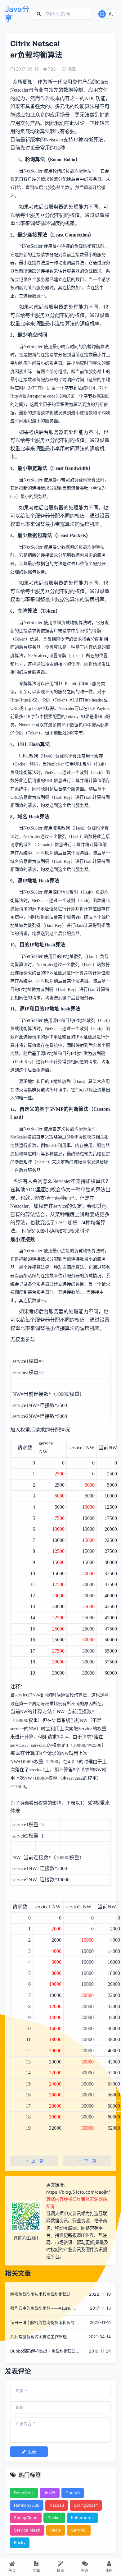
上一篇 (37, 2161)
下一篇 (90, 2161)
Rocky (20, 2542)
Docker (54, 2518)
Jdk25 (50, 2493)
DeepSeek (24, 2493)
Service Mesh (27, 2530)
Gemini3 (79, 2530)
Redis (56, 2530)
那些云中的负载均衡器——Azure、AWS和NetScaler (42, 2309)
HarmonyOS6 (27, 2505)
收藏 (72, 69)
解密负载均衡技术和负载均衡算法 (40, 2294)
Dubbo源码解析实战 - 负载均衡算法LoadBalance (43, 2351)
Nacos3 (57, 2505)
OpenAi (73, 2493)
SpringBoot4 (86, 2505)
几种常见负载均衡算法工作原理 (38, 2337)
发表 (32, 2452)
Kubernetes (82, 2518)
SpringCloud (26, 2518)
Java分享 (17, 14)
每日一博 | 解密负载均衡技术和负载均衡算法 (44, 2323)
